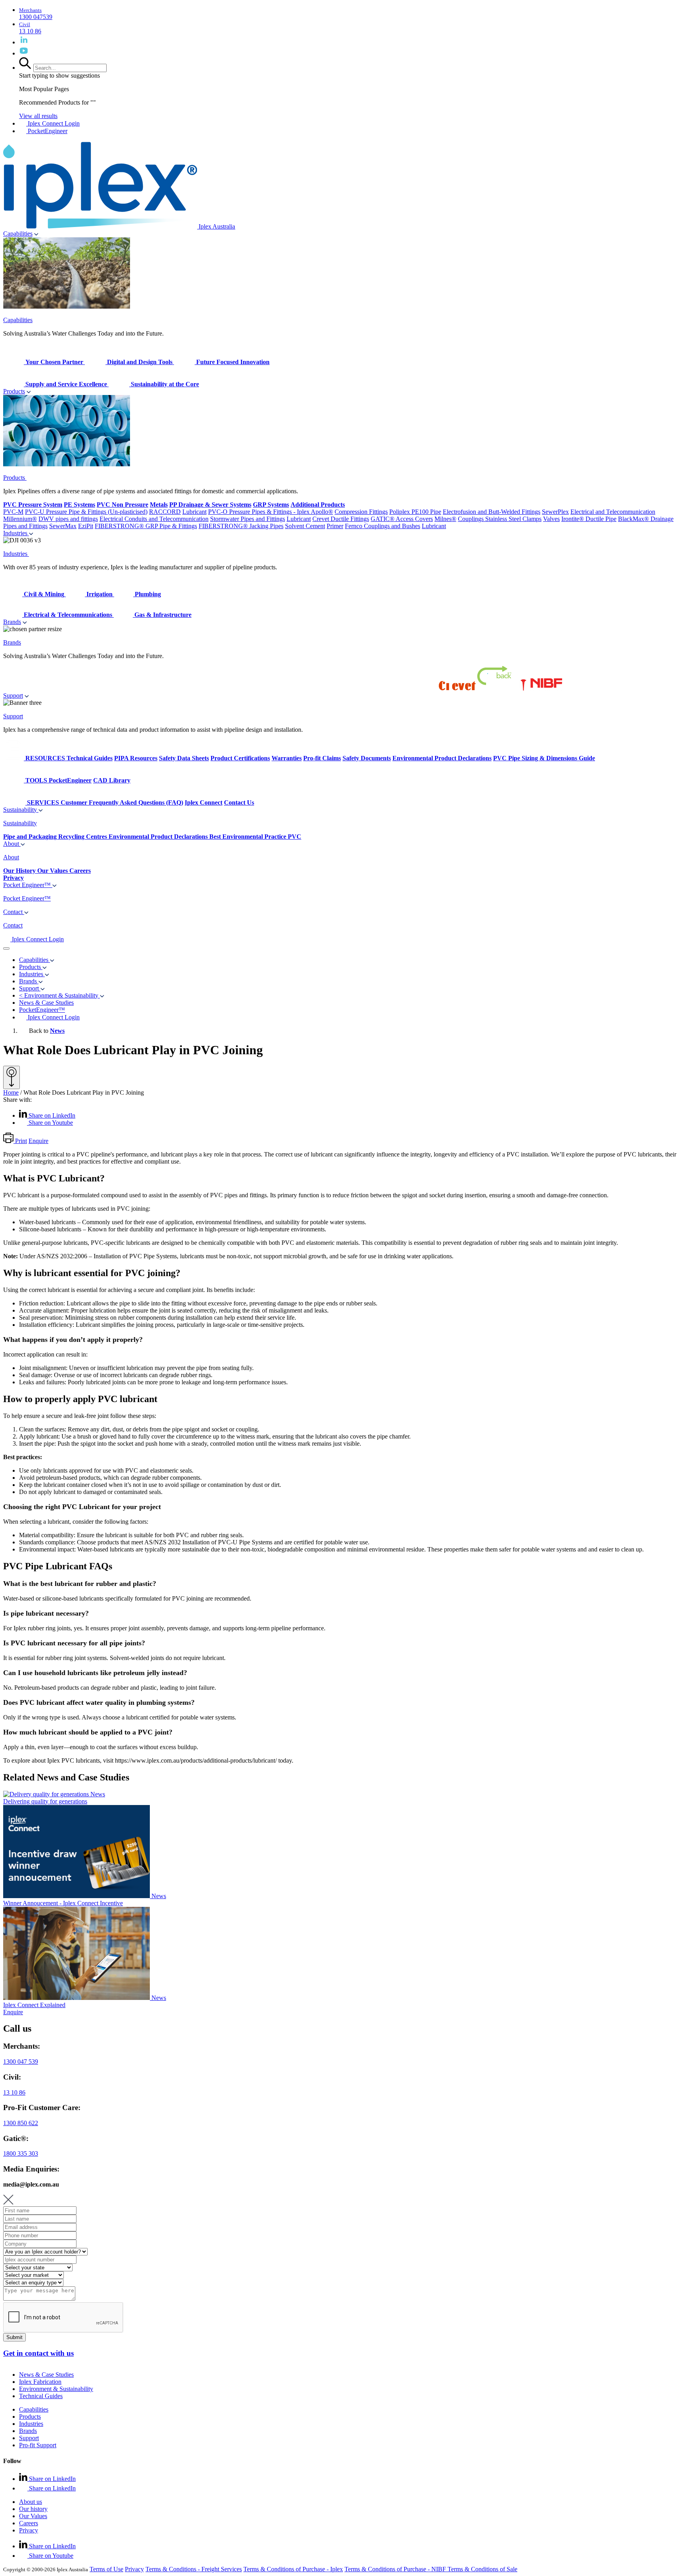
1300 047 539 (21, 2062)
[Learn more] (11, 1077)
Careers (29, 2523)
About (12, 844)
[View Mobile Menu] (6, 948)
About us (31, 2502)
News (57, 1031)
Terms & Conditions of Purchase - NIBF (396, 2569)
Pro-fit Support (38, 2445)
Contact (14, 912)
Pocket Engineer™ (28, 885)
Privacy (29, 2530)
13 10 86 (14, 2092)
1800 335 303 (21, 2153)
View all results (38, 116)
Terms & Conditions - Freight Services (194, 2569)
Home (11, 1092)
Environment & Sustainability (56, 2389)
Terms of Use (106, 2569)
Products (14, 391)
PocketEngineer (47, 131)
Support (13, 696)
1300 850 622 (21, 2123)
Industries (16, 533)
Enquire (38, 1141)
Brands (12, 622)
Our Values (33, 2516)
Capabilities (18, 234)
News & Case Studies (46, 2375)
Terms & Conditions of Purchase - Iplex (293, 2569)
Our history (33, 2509)
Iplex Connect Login (53, 123)
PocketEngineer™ (42, 1010)
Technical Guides (41, 2396)
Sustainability (21, 810)
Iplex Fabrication (40, 2382)
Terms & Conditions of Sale (482, 2569)
